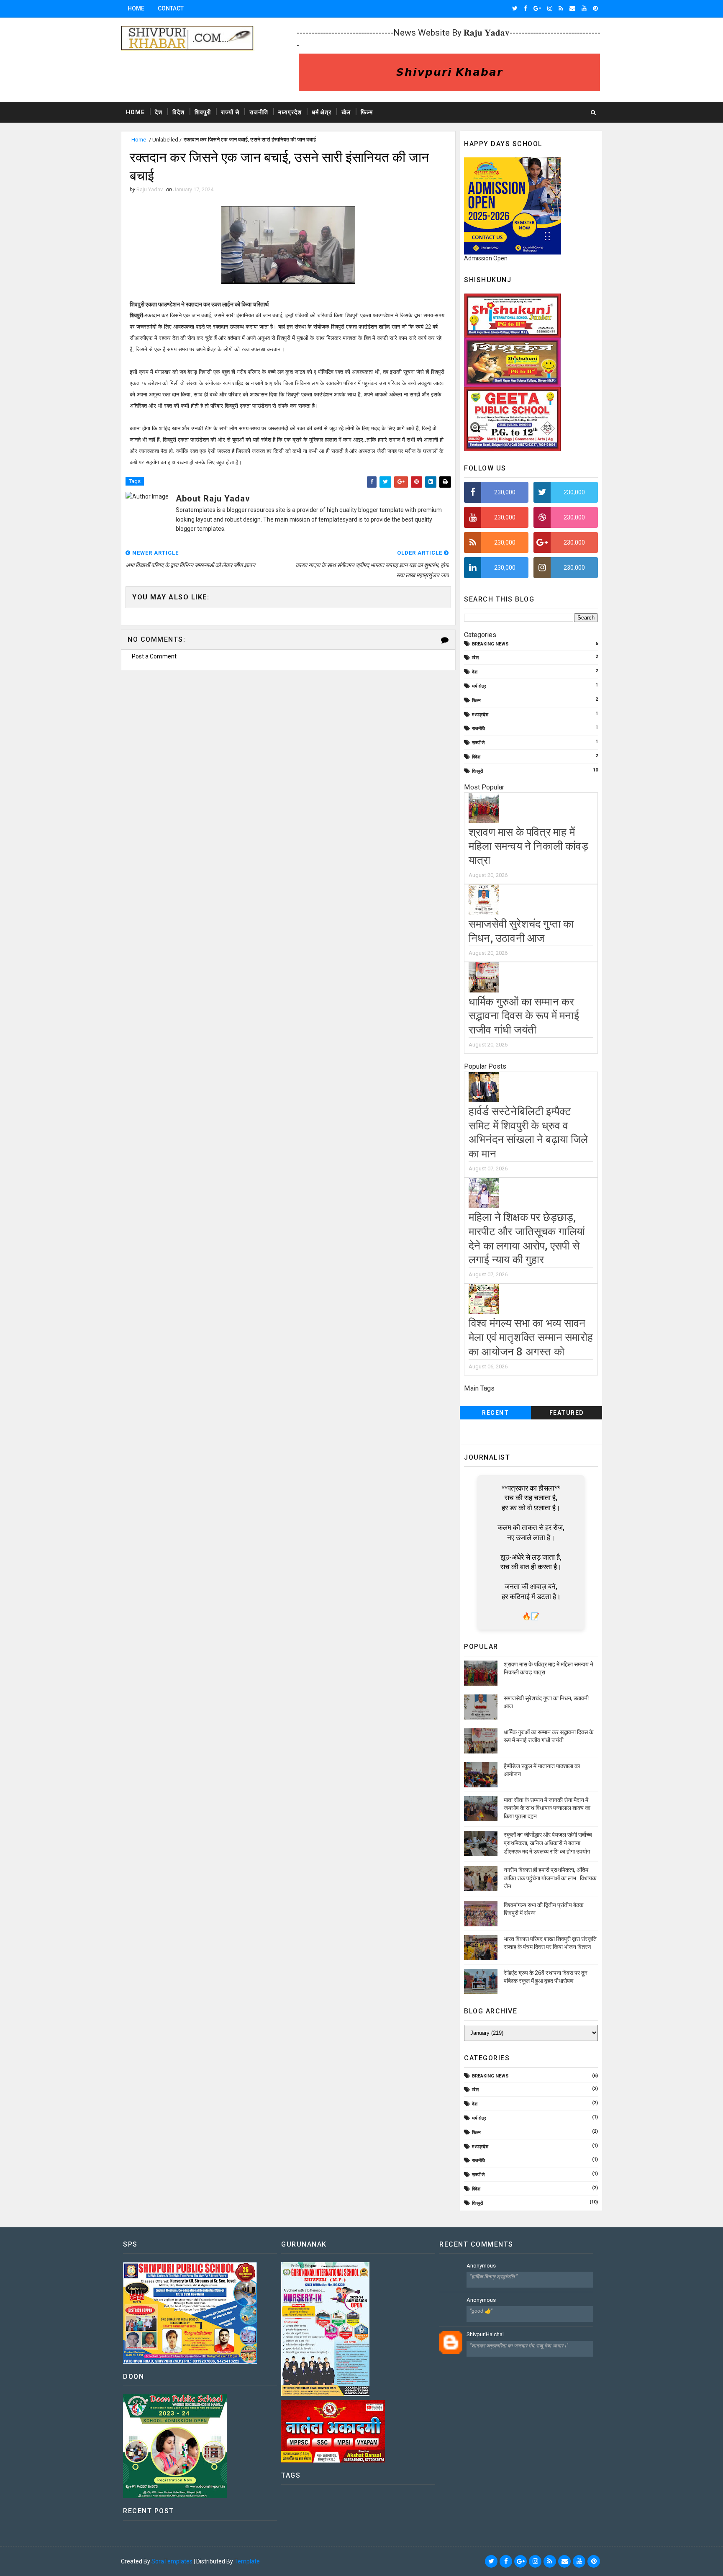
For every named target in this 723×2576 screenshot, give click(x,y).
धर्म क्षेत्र (322, 112)
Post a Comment (154, 656)
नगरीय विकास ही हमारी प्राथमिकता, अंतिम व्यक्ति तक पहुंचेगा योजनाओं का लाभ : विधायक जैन (550, 1878)
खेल (346, 112)
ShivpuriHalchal (485, 2334)
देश (159, 112)
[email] (572, 8)
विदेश (178, 112)
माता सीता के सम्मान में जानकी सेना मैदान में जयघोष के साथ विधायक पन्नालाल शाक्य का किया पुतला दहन (547, 1808)
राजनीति (259, 112)
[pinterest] (595, 8)
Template (247, 2561)
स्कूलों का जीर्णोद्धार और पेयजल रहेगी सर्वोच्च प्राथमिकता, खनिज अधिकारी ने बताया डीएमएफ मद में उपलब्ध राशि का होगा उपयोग (548, 1843)
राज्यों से (230, 112)
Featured (567, 1413)
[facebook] (526, 8)
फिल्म (367, 112)
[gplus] (537, 8)
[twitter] (515, 8)
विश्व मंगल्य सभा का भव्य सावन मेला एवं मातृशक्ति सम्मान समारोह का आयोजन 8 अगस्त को (531, 1337)
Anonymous (481, 2266)
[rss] (561, 8)
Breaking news (490, 644)
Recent (495, 1413)
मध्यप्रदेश (290, 112)
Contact (171, 8)
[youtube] (584, 8)
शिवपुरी (203, 112)
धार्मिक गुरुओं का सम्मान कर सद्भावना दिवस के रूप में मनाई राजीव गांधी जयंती (524, 1016)
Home (136, 8)
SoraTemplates (172, 2561)
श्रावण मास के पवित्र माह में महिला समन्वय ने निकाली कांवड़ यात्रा (528, 846)
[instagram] (550, 8)
